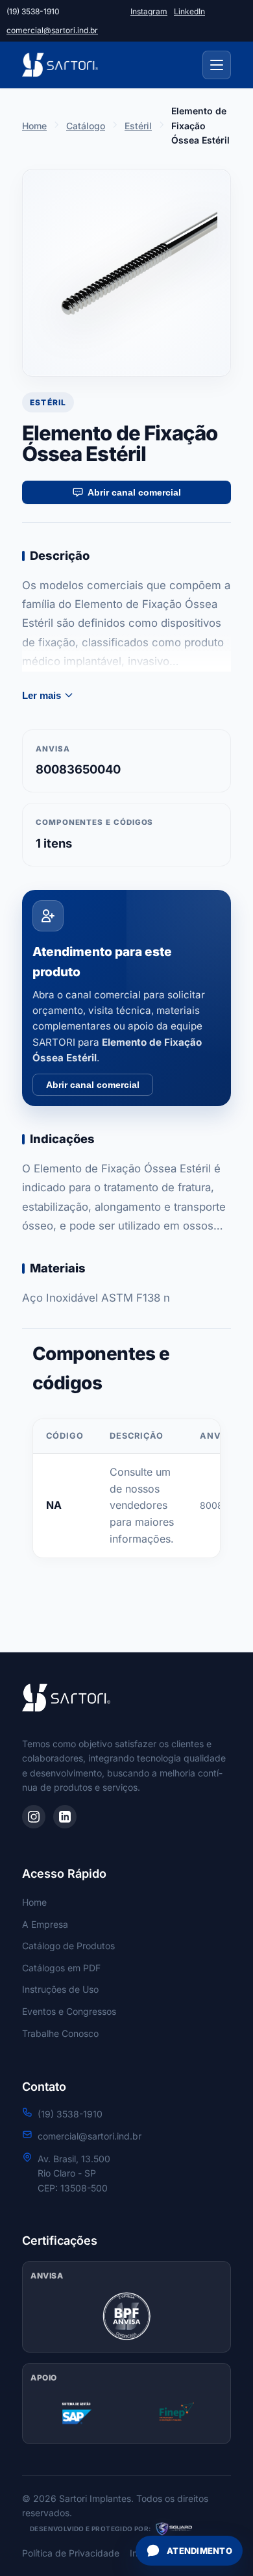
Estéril (138, 126)
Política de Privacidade (71, 2553)
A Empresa (45, 1924)
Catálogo (86, 126)
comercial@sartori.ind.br (52, 30)
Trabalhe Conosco (60, 2033)
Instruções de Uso (60, 1989)
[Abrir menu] (217, 65)
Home (34, 126)
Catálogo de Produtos (68, 1946)
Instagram (149, 11)
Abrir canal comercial (134, 492)
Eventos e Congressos (69, 2011)
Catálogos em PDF (61, 1968)
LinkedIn (189, 11)
